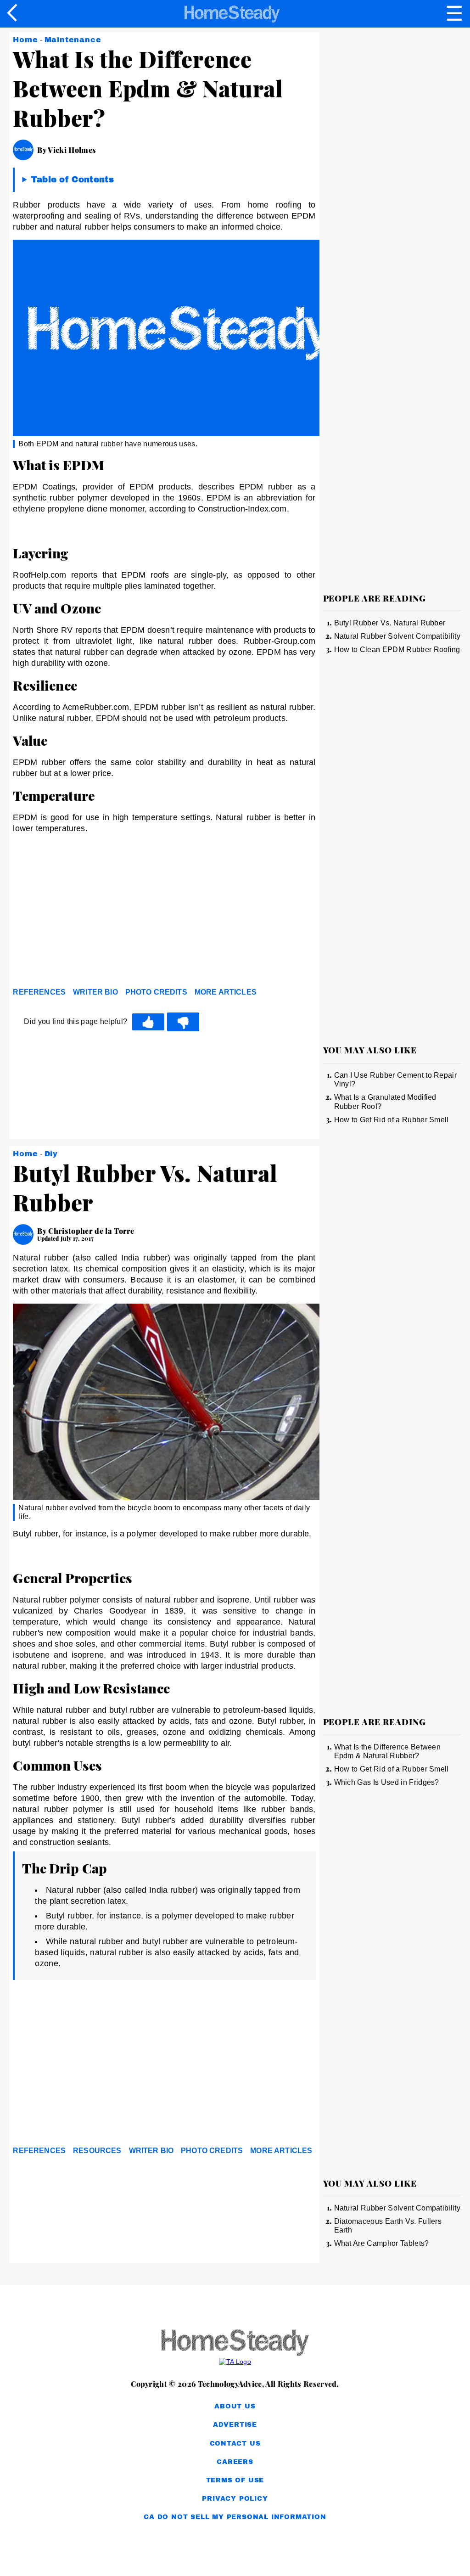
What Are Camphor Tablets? (382, 2243)
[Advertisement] (95, 913)
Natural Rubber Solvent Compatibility (397, 636)
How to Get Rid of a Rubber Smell (392, 1120)
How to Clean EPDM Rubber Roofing (397, 650)
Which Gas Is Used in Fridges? (387, 1782)
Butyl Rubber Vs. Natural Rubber (390, 623)
